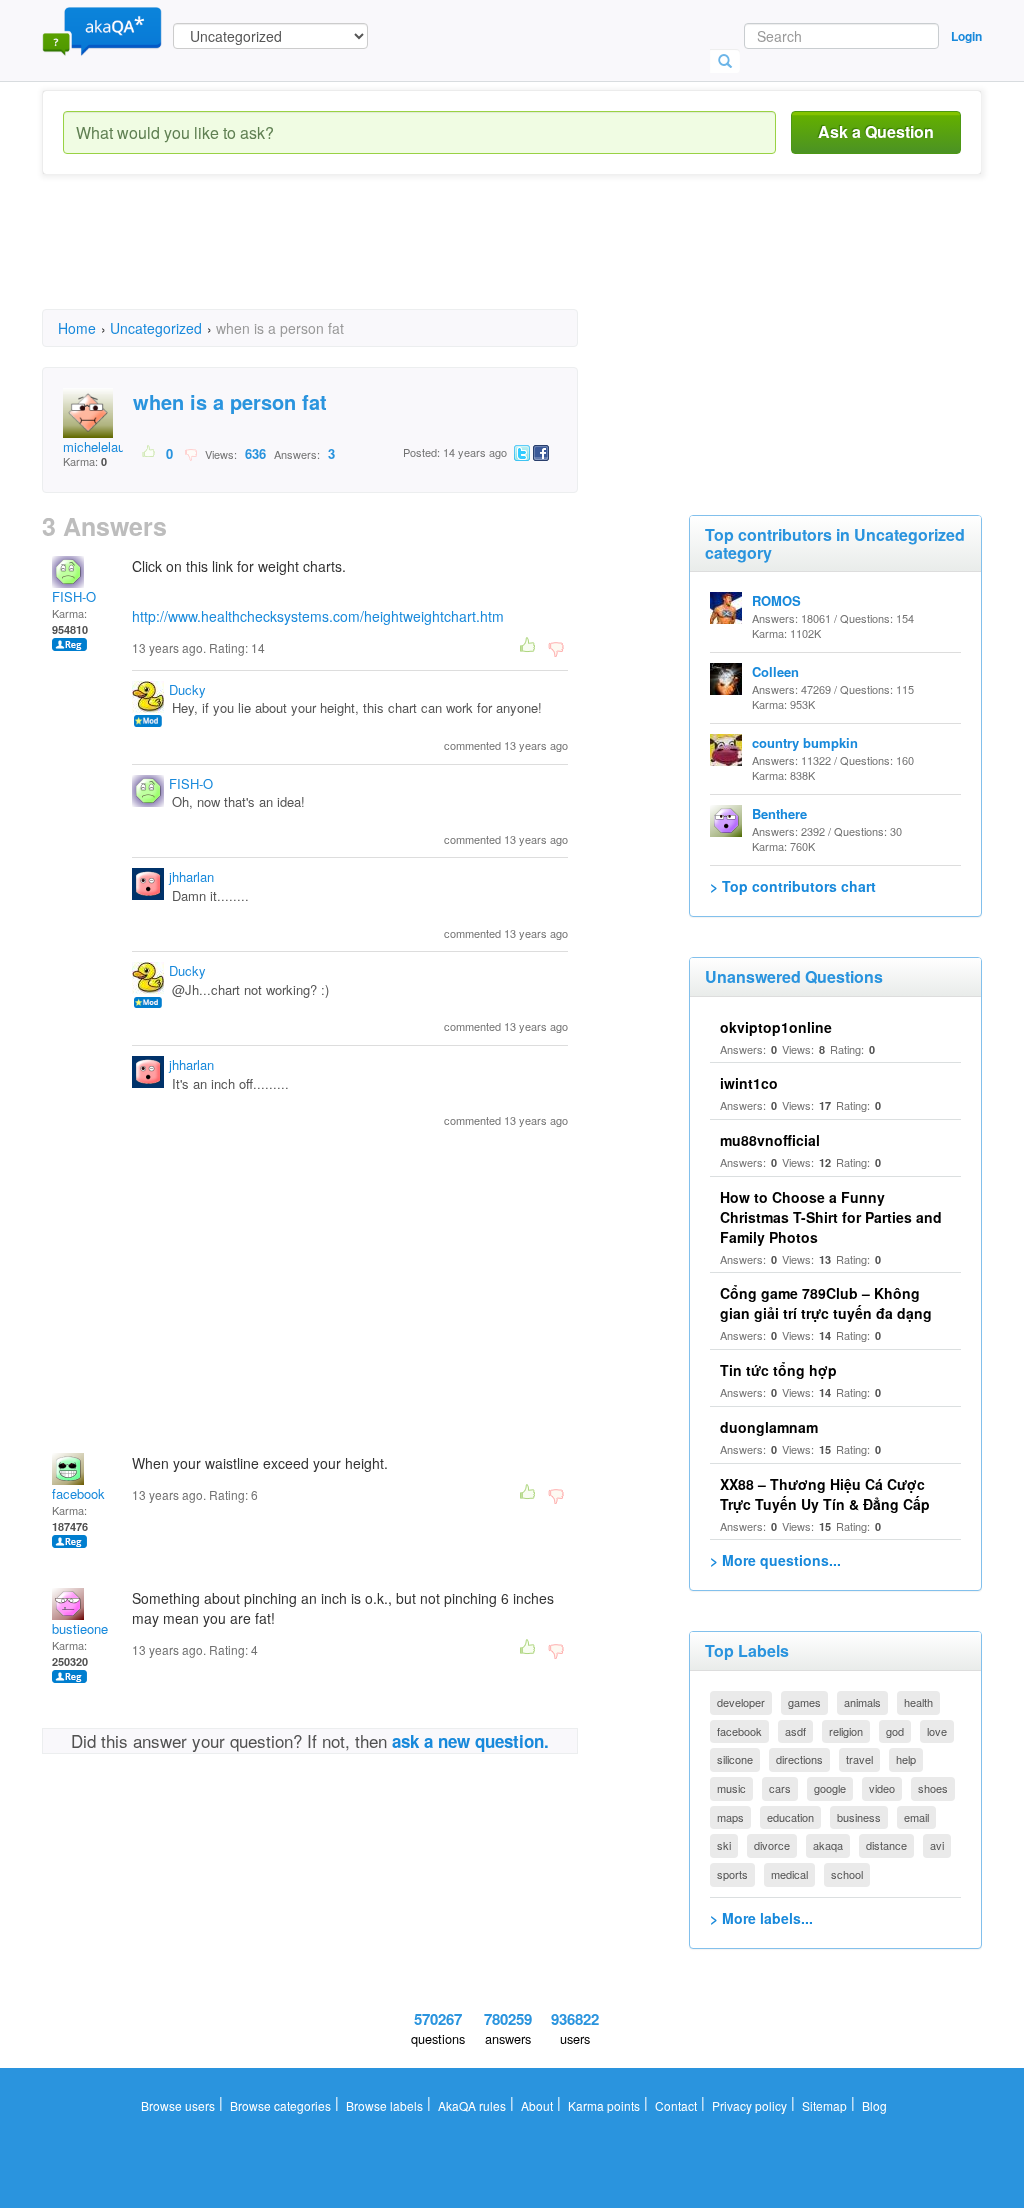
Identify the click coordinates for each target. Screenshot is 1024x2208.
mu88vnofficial (770, 1140)
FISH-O (74, 596)
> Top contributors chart (793, 886)
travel (859, 1759)
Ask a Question (876, 131)
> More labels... (761, 1918)
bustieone (80, 1628)
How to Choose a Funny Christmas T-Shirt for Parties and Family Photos (831, 1217)
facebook (78, 1493)
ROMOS (776, 600)
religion (846, 1731)
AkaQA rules (472, 2105)
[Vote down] (190, 453)
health (918, 1702)
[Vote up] (149, 453)
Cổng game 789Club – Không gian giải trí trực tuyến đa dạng (826, 1303)
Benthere (779, 813)
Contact (676, 2105)
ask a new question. (470, 1741)
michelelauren (103, 446)
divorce (772, 1845)
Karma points (604, 2105)
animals (862, 1702)
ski (724, 1845)
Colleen (775, 671)
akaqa (828, 1845)
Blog (874, 2105)
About (537, 2105)
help (906, 1759)
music (731, 1788)
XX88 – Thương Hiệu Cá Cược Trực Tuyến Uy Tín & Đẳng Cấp (825, 1494)
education (790, 1817)
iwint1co (749, 1083)
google (830, 1788)
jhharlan (191, 876)
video (882, 1788)
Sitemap (824, 2105)
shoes (933, 1788)
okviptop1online (776, 1027)
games (804, 1702)
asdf (795, 1731)
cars (780, 1788)
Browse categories (280, 2105)
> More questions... (775, 1560)
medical (789, 1874)
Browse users (178, 2105)
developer (741, 1702)
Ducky (187, 689)
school (847, 1874)
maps (730, 1817)
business (859, 1817)
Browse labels (384, 2105)
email (916, 1817)
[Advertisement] (406, 260)
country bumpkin (805, 742)
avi (937, 1845)
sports (732, 1874)
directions (799, 1759)
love (937, 1731)
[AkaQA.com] (102, 30)
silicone (735, 1759)
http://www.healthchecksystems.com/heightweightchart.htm (318, 616)
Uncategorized (156, 328)
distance (886, 1845)
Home (77, 328)
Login (966, 36)
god (895, 1731)
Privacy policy (749, 2105)
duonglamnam (769, 1427)
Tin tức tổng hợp (778, 1370)
